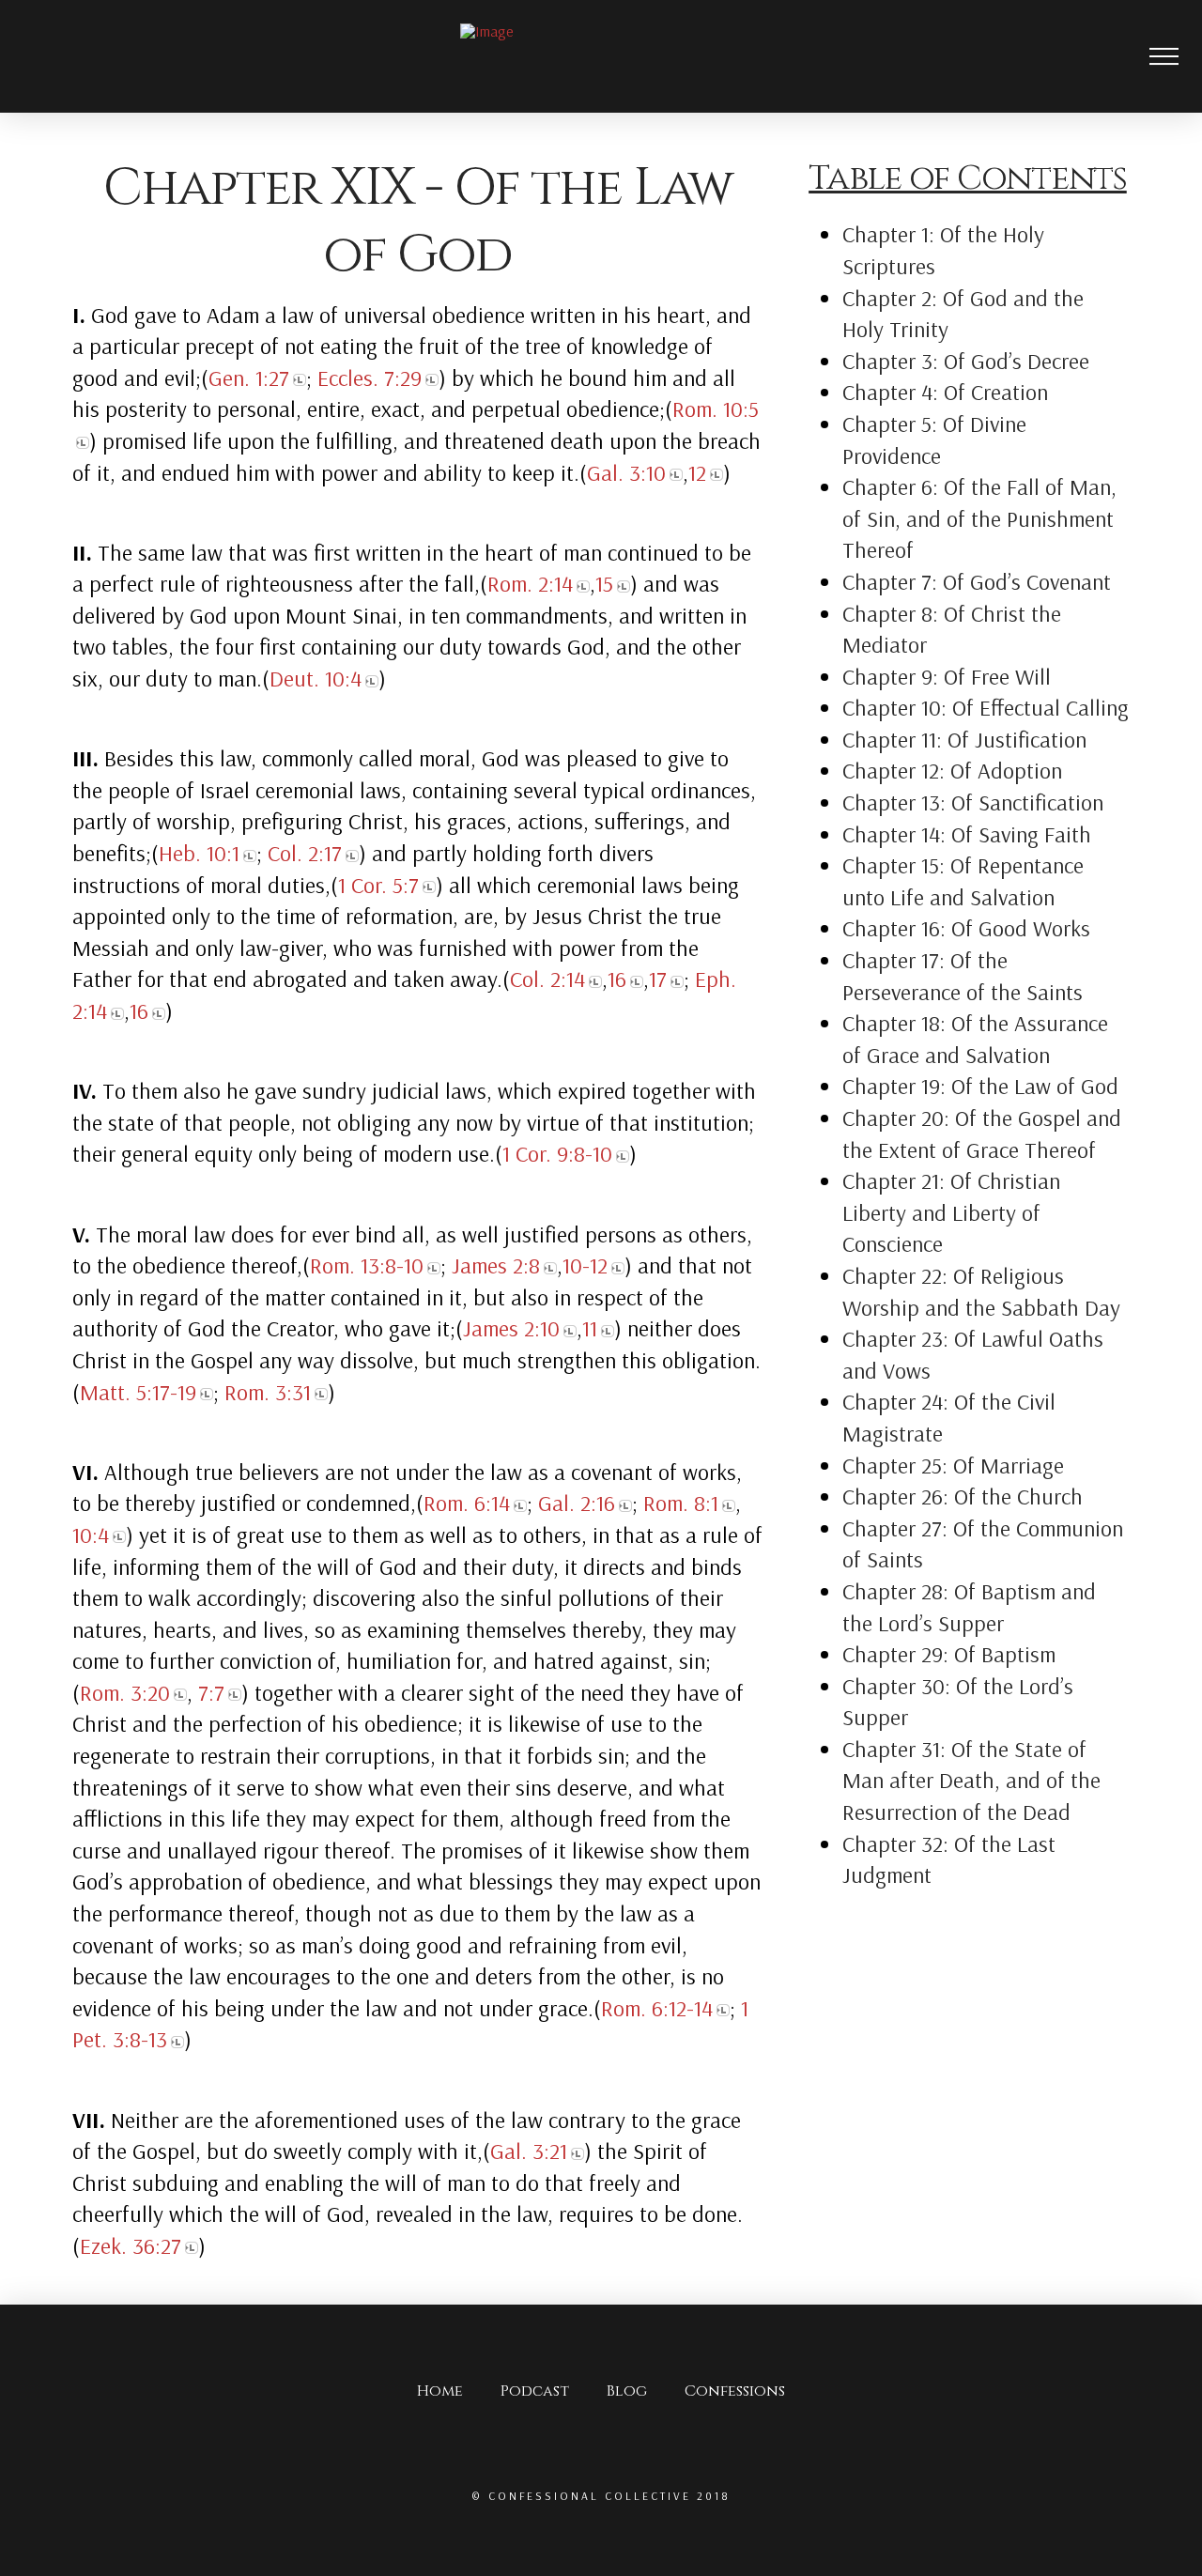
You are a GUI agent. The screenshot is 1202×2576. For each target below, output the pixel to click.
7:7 (211, 1692)
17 (658, 979)
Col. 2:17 (305, 853)
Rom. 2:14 (530, 583)
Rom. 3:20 (125, 1692)
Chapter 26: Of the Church (963, 1496)
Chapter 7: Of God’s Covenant (977, 581)
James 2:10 (511, 1328)
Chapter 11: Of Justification (964, 739)
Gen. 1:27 (249, 378)
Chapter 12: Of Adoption (952, 770)
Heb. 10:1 (199, 853)
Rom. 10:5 (716, 409)
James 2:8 (496, 1265)
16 (617, 979)
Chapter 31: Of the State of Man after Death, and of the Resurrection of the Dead (971, 1780)
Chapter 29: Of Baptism (949, 1654)
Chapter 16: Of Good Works (966, 928)
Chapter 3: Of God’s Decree (966, 361)
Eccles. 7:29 (370, 378)
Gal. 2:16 (577, 1503)
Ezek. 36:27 (131, 2245)
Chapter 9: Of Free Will (947, 676)
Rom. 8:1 (681, 1503)
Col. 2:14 (547, 979)
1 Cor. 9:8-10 (557, 1153)
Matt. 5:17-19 (138, 1392)
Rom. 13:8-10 (367, 1265)
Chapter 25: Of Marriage (953, 1465)
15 (604, 583)
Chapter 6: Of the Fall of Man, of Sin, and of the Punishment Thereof (979, 518)
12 (697, 472)
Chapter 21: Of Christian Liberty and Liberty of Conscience (951, 1212)
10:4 (91, 1535)
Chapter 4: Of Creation (945, 392)
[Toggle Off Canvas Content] (1176, 56)
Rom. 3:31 (268, 1392)
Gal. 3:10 (626, 472)
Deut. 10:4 (316, 678)
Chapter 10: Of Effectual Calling (986, 707)
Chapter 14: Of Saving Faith (967, 834)
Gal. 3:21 (529, 2151)
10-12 (585, 1265)
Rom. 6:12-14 (657, 2008)
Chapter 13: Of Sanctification (973, 802)
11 (590, 1328)
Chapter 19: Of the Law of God (980, 1086)
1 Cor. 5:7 (378, 885)
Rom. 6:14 (467, 1503)
